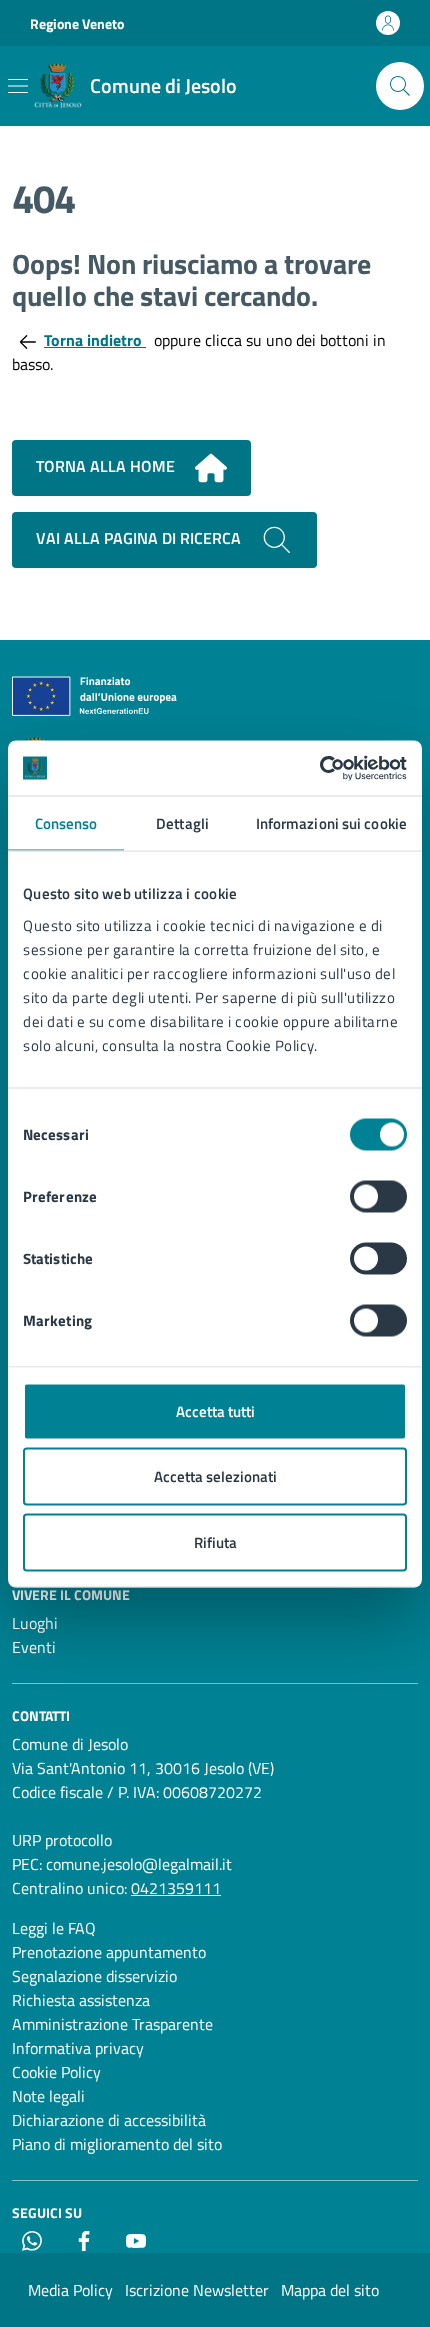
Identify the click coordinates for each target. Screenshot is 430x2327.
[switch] (378, 1196)
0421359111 (176, 1888)
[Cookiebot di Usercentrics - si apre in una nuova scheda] (319, 768)
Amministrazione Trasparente (112, 2024)
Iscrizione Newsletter (197, 2290)
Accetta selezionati (215, 1476)
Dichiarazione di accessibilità (109, 2120)
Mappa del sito (330, 2290)
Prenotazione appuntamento (109, 1952)
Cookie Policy (56, 2072)
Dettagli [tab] (182, 823)
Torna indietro (95, 340)
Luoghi (35, 1623)
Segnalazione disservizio (94, 1976)
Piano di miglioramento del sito (117, 2144)
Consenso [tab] (66, 823)
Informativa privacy (78, 2048)
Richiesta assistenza (81, 2000)
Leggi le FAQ (54, 1928)
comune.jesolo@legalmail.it (139, 1864)
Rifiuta (215, 1541)
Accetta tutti (215, 1410)
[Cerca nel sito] (400, 86)
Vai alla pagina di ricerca (140, 538)
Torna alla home (107, 466)
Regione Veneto (77, 23)
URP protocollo (62, 1840)
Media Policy (70, 2290)
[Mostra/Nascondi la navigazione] (18, 86)
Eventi (34, 1647)
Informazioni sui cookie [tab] (331, 823)
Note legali (48, 2096)
